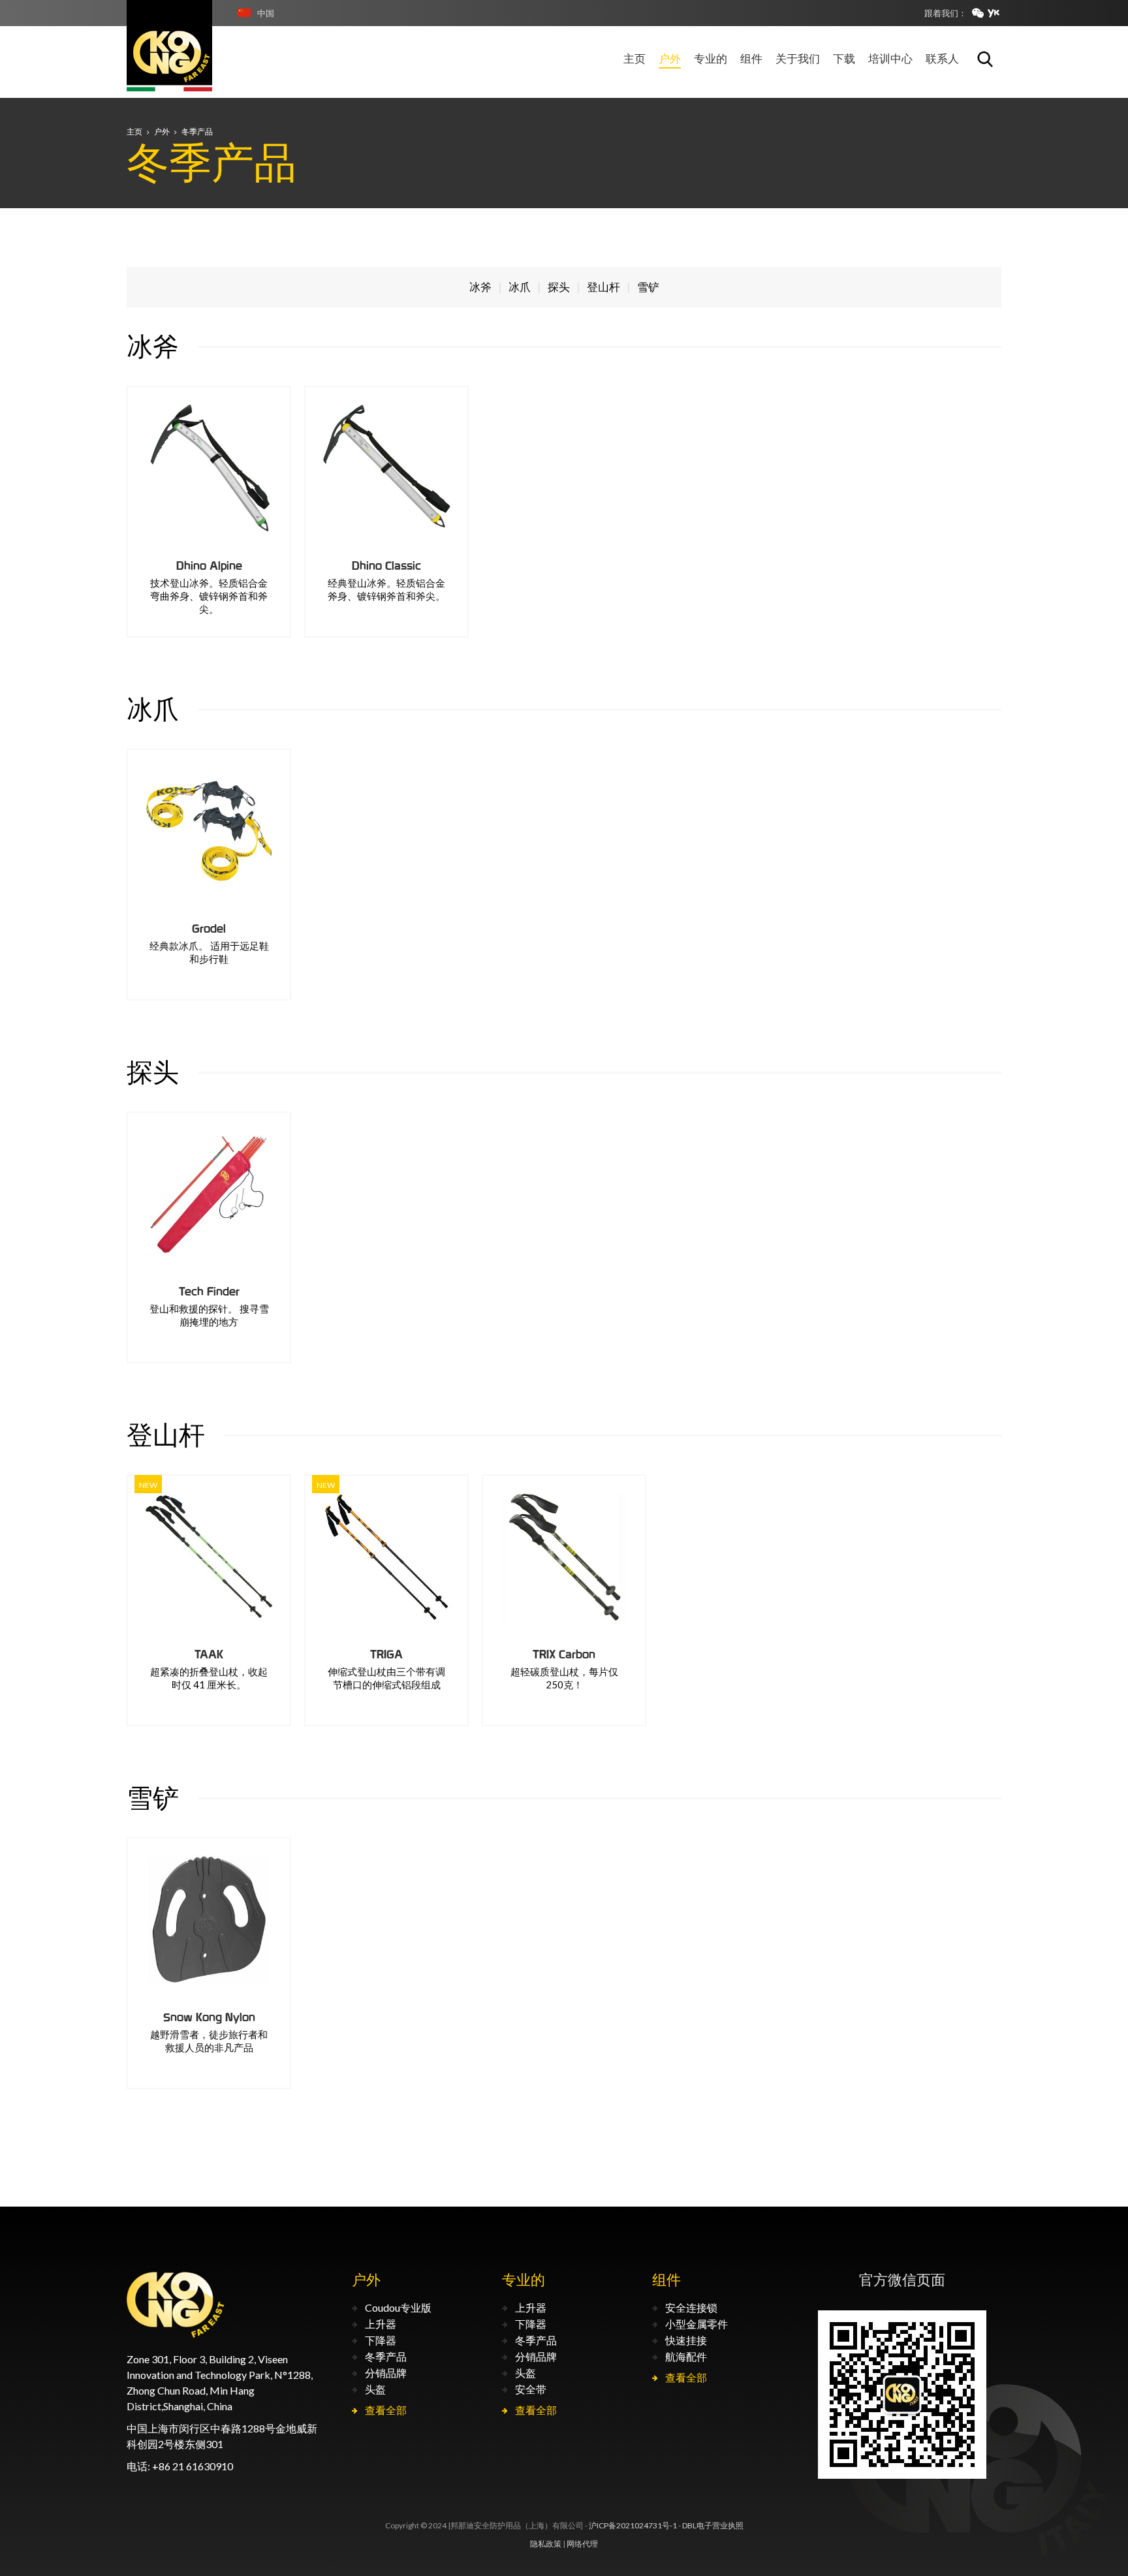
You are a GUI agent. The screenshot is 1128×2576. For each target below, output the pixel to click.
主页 (134, 132)
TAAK (209, 1654)
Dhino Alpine (209, 566)
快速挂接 (686, 2340)
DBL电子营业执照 (713, 2525)
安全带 (531, 2389)
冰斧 (480, 287)
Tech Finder (209, 1291)
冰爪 (520, 287)
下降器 (381, 2340)
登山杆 (603, 287)
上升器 (381, 2324)
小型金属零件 (697, 2324)
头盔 (375, 2389)
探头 (559, 287)
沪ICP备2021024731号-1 (633, 2525)
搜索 (985, 59)
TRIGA (386, 1654)
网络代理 (582, 2544)
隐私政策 (546, 2544)
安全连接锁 (691, 2307)
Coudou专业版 (398, 2307)
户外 (162, 132)
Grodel (209, 928)
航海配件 (686, 2356)
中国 (266, 13)
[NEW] (209, 1557)
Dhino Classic (386, 566)
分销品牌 (386, 2373)
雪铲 (648, 287)
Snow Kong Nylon (209, 2017)
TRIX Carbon (564, 1654)
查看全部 (386, 2410)
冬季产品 (197, 132)
